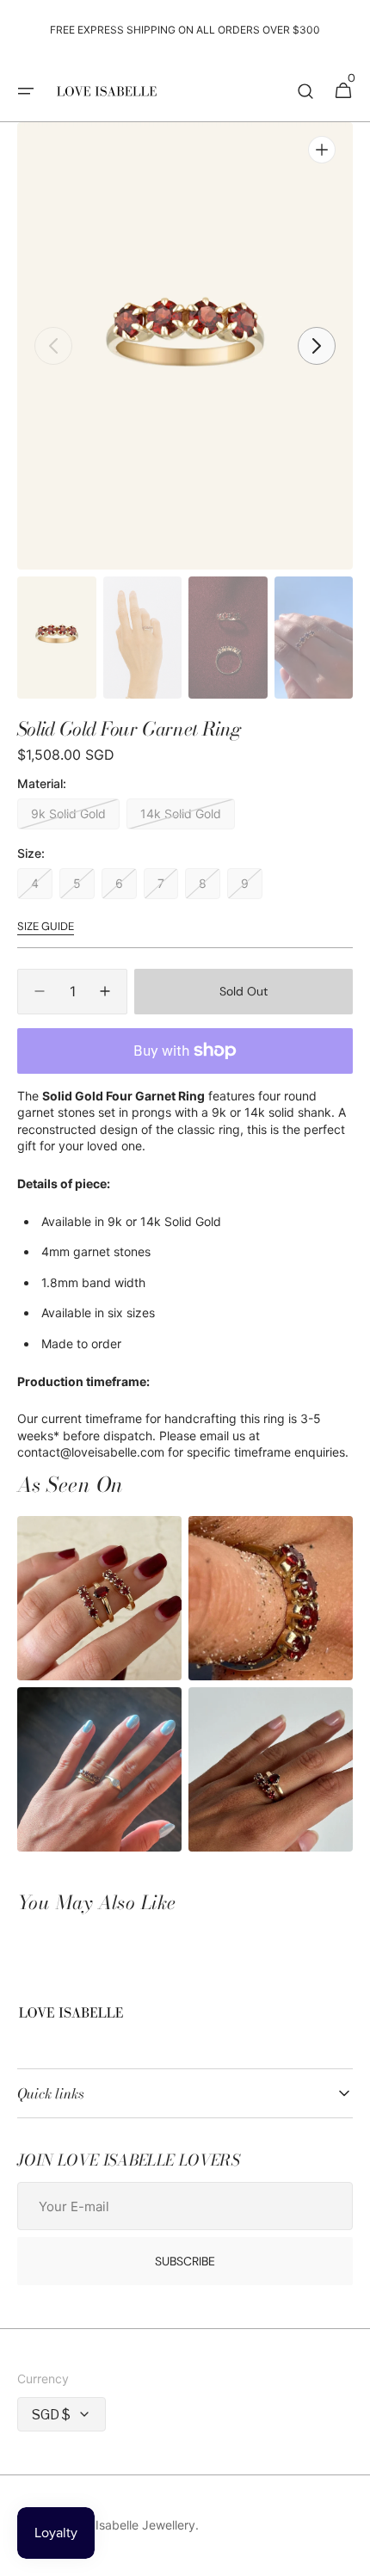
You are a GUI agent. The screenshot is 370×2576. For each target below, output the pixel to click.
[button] (26, 91)
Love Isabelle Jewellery (130, 2525)
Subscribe (185, 2261)
